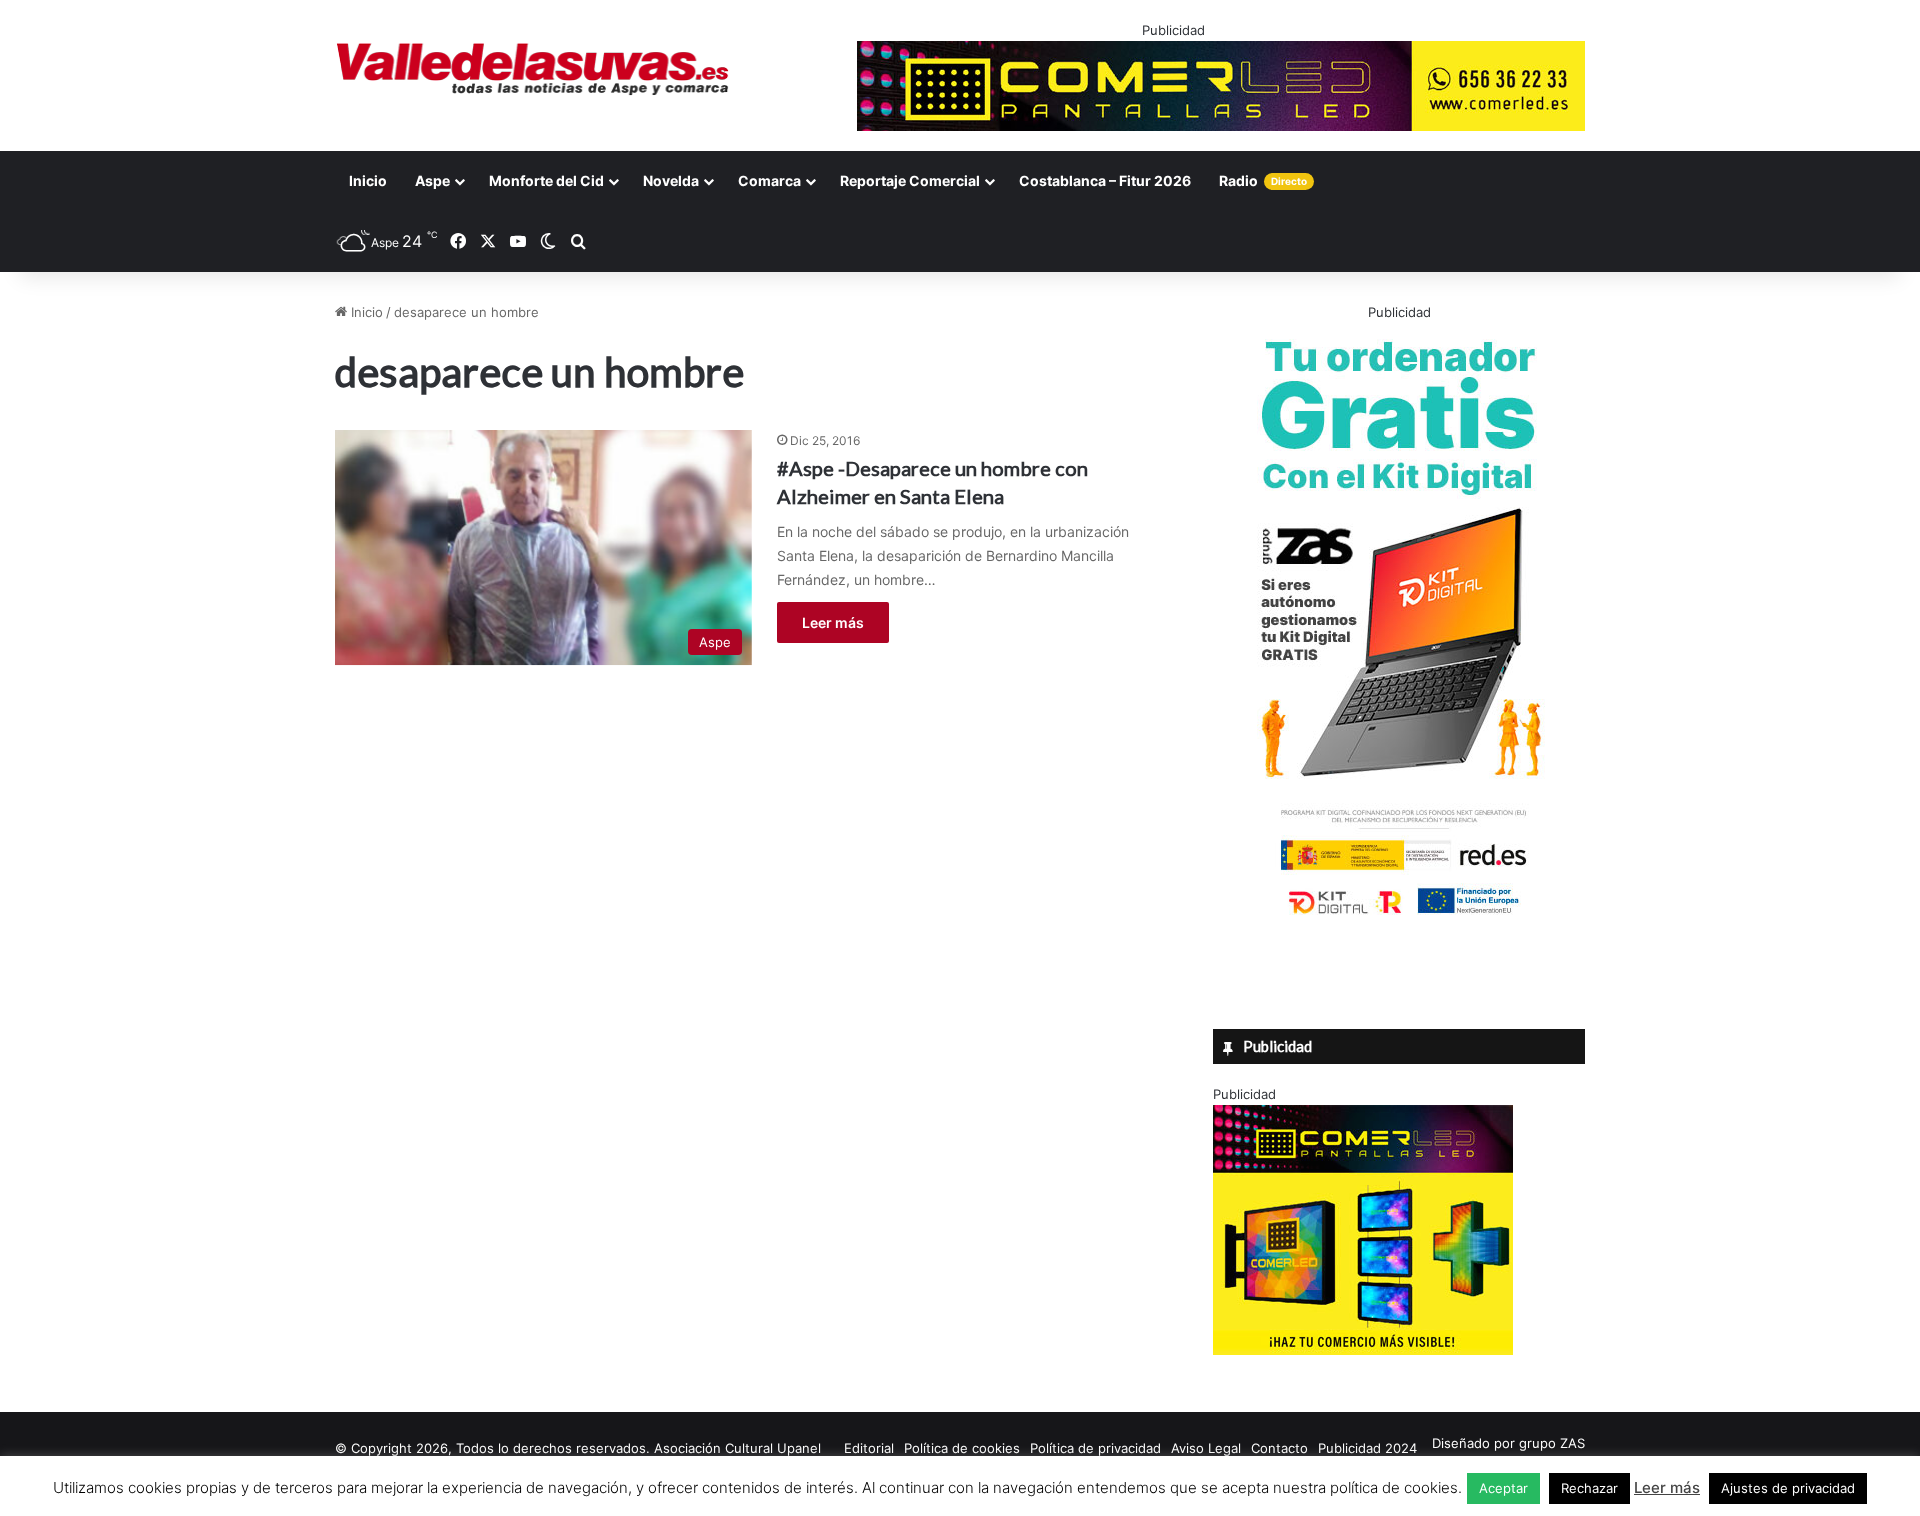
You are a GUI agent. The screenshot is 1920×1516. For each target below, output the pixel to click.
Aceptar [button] (1503, 1488)
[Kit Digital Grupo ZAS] (1399, 918)
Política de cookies (962, 1448)
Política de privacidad (1095, 1448)
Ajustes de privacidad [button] (1788, 1488)
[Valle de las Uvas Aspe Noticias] (533, 69)
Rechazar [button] (1589, 1488)
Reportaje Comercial (910, 180)
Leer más (833, 622)
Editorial (869, 1448)
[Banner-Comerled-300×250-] (1363, 1350)
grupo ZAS (1552, 1443)
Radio (1263, 180)
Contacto (1279, 1448)
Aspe (432, 180)
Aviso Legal (1206, 1448)
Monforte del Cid (546, 180)
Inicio (368, 180)
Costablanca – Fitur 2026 (1105, 180)
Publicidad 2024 (1367, 1448)
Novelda (671, 180)
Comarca (769, 180)
